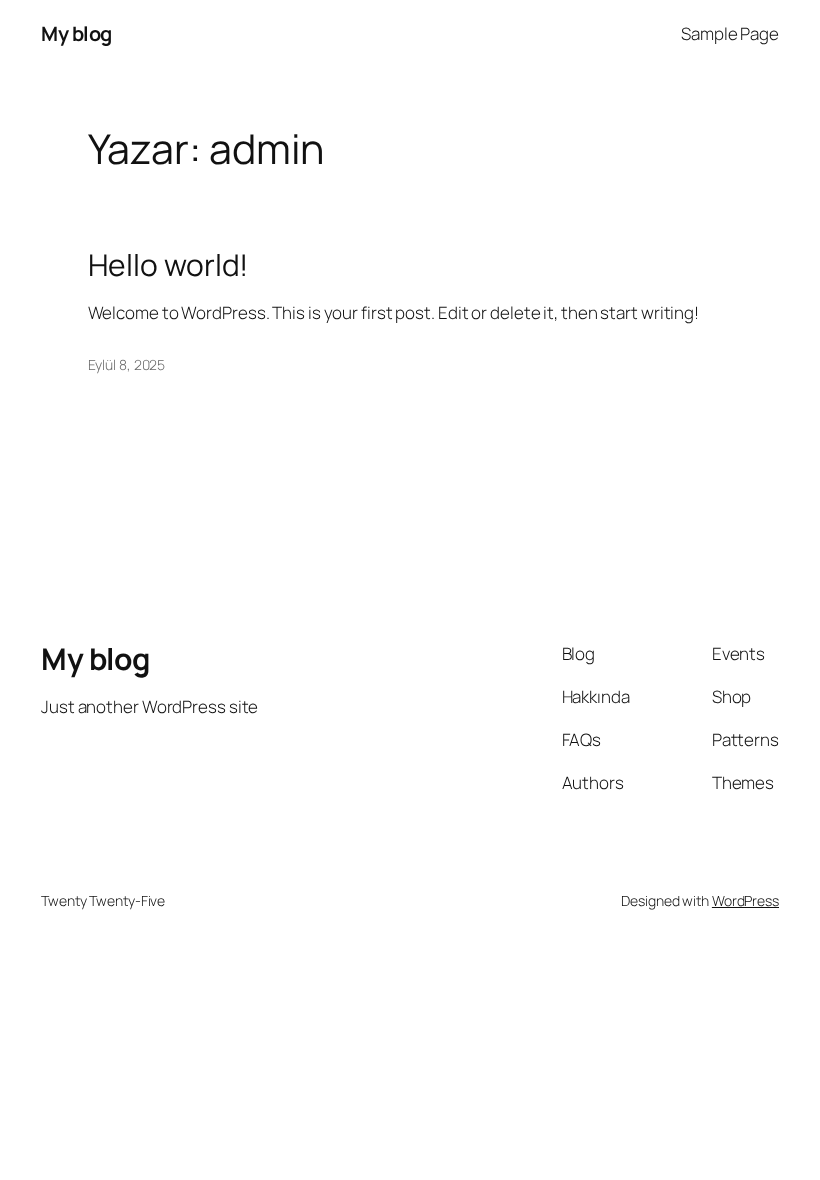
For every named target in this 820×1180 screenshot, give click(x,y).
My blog (76, 33)
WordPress (745, 900)
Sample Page (730, 33)
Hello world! (168, 265)
